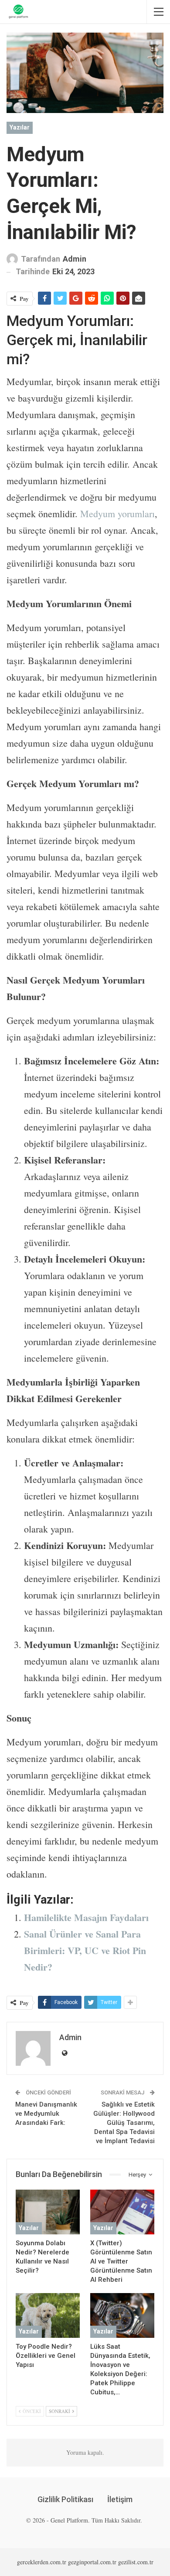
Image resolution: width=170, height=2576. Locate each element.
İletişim (120, 2499)
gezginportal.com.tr (92, 2562)
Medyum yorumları (117, 514)
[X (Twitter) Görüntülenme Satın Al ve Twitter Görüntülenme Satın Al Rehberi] (122, 2212)
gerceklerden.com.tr (42, 2562)
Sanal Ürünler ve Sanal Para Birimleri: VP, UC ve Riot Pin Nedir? (85, 1950)
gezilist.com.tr (136, 2562)
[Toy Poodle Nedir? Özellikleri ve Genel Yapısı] (48, 2315)
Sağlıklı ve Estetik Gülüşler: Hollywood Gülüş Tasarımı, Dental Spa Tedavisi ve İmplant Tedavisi (124, 2123)
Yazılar (20, 127)
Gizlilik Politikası (65, 2499)
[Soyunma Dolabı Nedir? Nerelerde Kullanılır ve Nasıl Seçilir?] (48, 2212)
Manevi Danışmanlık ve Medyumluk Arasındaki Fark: (46, 2114)
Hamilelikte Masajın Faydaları (86, 1917)
